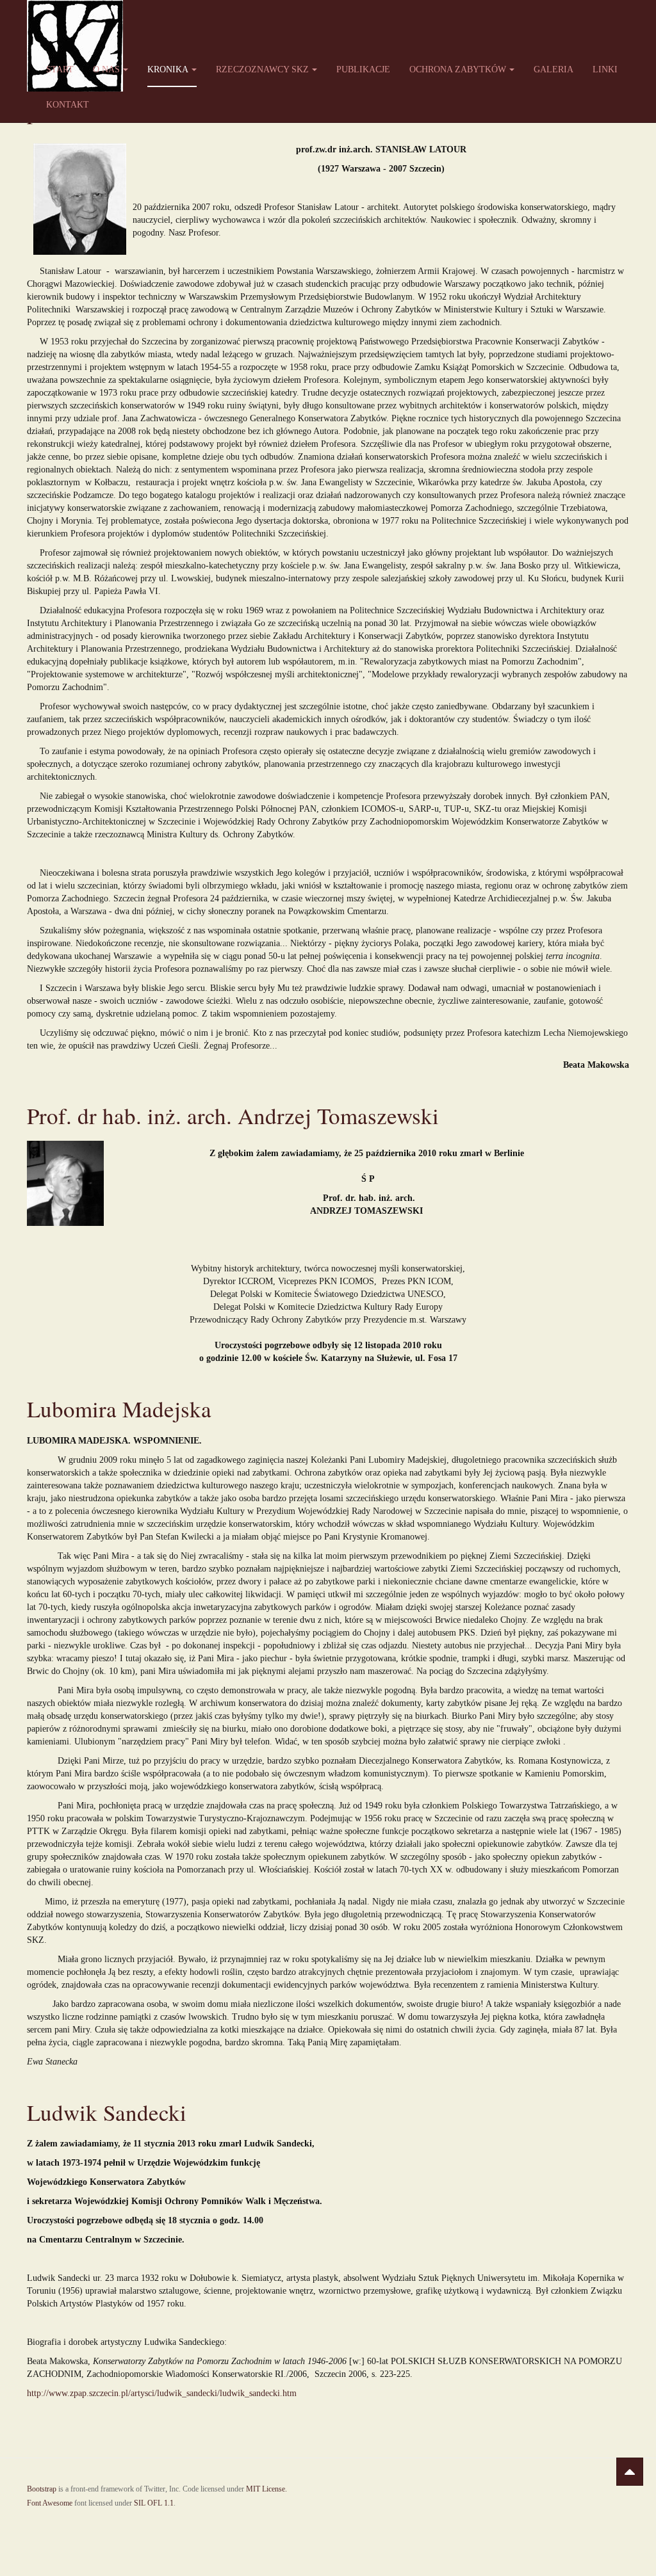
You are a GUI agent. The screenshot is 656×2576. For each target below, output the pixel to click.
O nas (106, 69)
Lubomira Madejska (119, 1409)
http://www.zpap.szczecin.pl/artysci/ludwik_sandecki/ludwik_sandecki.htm (162, 2393)
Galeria (553, 69)
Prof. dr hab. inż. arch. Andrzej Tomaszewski (233, 1115)
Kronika (168, 69)
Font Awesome (50, 2503)
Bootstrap (42, 2489)
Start (60, 69)
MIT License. (266, 2489)
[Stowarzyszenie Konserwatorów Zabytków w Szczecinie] (75, 18)
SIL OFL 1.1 (154, 2503)
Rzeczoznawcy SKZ (262, 69)
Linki (605, 69)
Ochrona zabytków (458, 69)
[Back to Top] (630, 2472)
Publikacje (363, 69)
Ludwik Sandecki (107, 2112)
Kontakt (68, 105)
